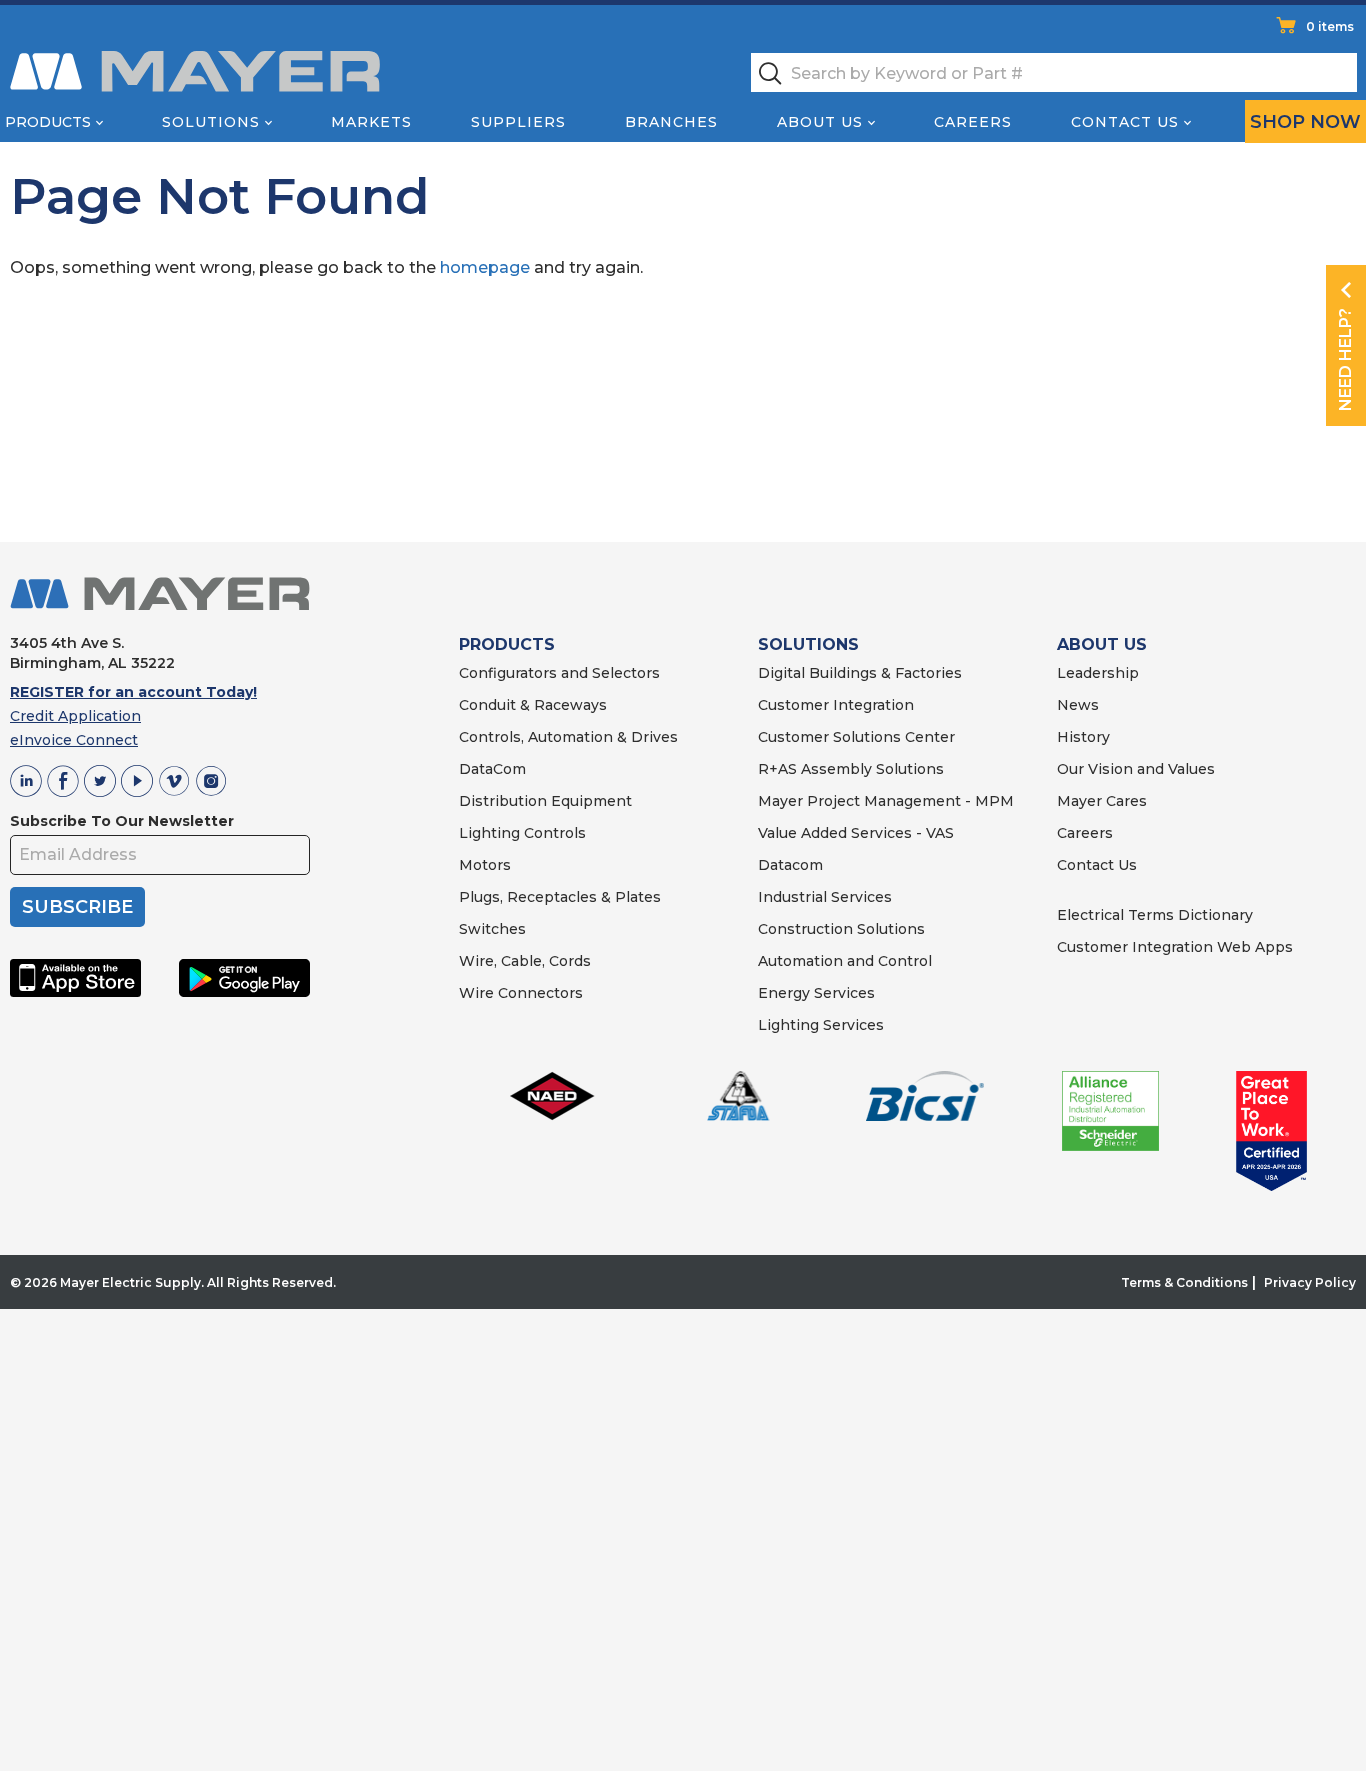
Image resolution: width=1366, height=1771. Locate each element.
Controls (553, 833)
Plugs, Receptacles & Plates (560, 897)
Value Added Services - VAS (856, 833)
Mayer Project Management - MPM (886, 801)
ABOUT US (1102, 644)
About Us (820, 122)
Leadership (1098, 673)
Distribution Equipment (545, 801)
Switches (492, 929)
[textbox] (1054, 72)
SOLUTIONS (808, 644)
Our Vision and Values (1136, 769)
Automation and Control (845, 961)
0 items (1330, 26)
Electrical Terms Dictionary (1155, 915)
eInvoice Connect (74, 740)
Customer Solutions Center (856, 737)
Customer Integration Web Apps (1175, 947)
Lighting (489, 833)
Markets (371, 122)
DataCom (492, 769)
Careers (973, 122)
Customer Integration (836, 705)
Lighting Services (821, 1025)
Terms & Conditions (1184, 1282)
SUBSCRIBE (77, 907)
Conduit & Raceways (533, 705)
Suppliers (518, 122)
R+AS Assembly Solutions (851, 769)
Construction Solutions (841, 929)
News (1078, 705)
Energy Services (816, 993)
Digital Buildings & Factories (860, 673)
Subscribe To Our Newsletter (122, 821)
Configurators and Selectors (559, 673)
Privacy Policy (1310, 1282)
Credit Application (75, 716)
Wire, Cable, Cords (525, 961)
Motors (485, 865)
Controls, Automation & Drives (568, 737)
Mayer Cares (1102, 801)
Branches (671, 122)
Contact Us (1125, 122)
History (1083, 737)
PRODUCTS (507, 644)
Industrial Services (825, 897)
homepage (485, 267)
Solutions (211, 122)
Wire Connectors (521, 993)
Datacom (790, 865)
